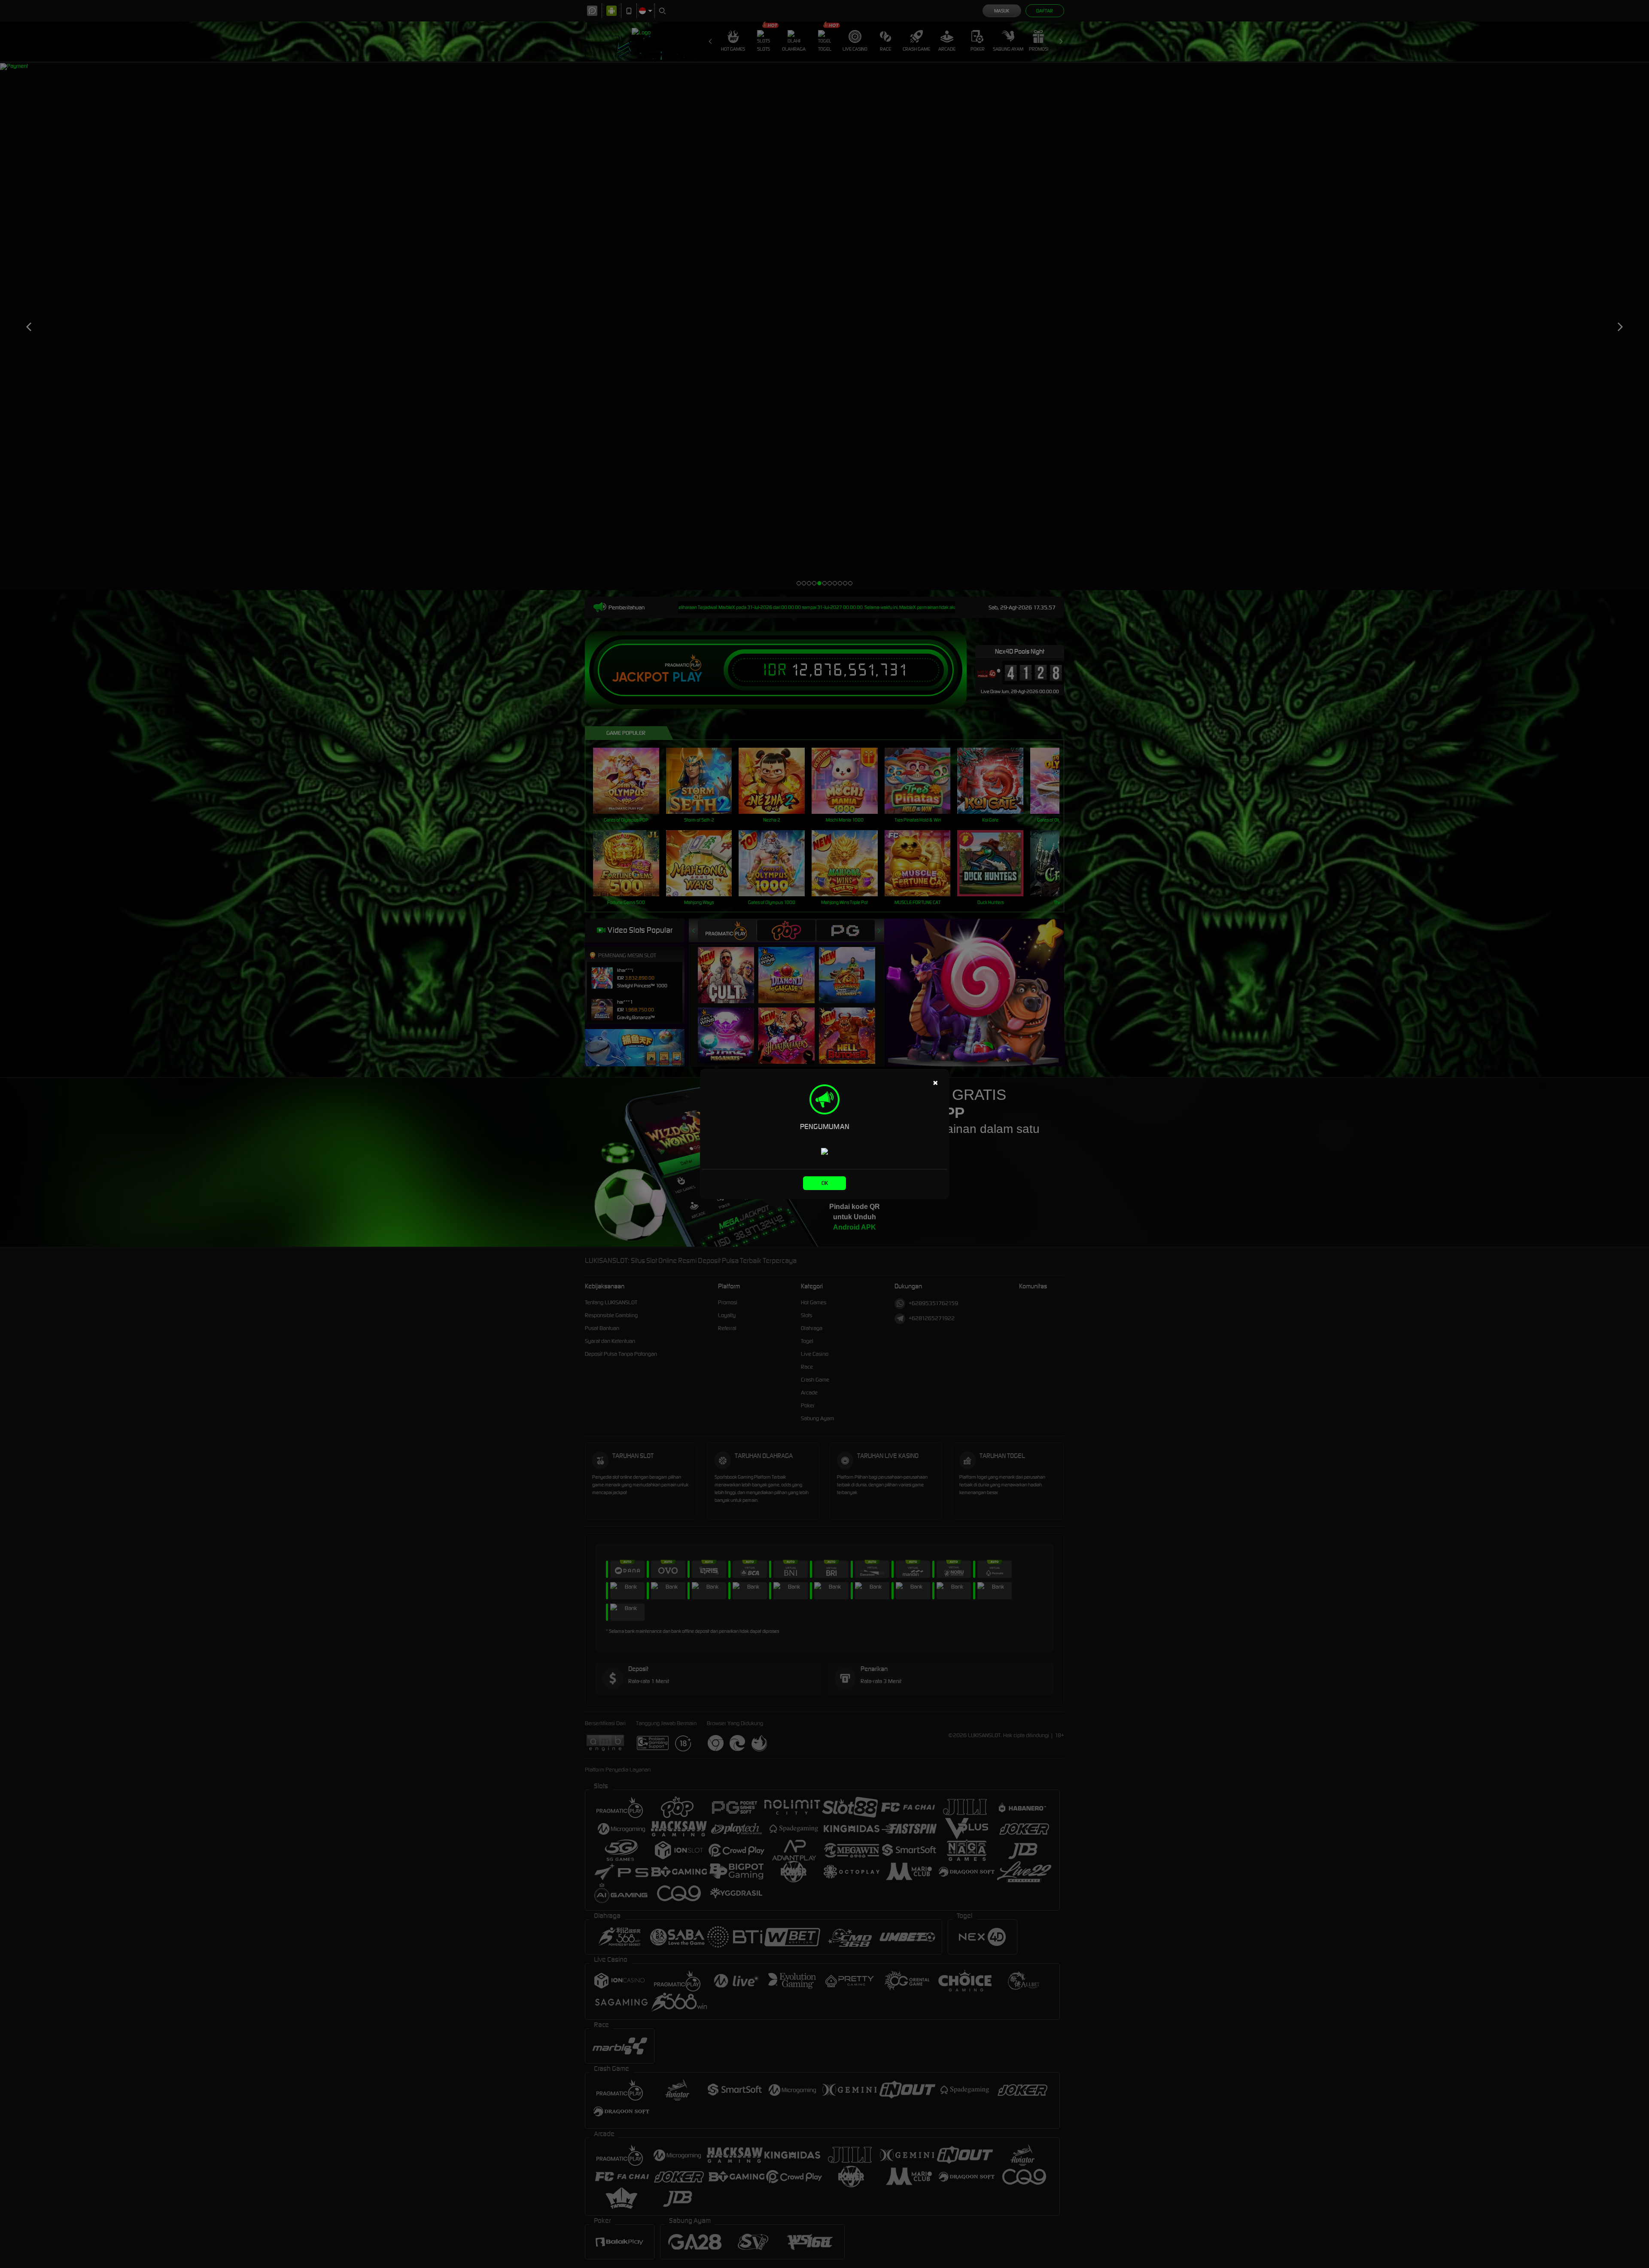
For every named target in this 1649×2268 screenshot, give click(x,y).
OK (825, 1183)
